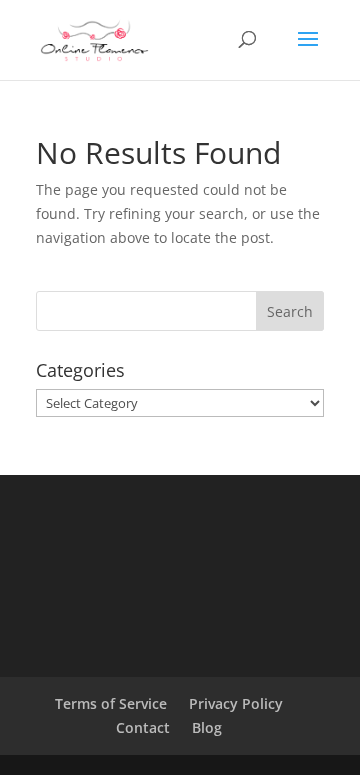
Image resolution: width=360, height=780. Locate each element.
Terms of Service (111, 703)
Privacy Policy (236, 703)
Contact (143, 727)
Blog (207, 727)
